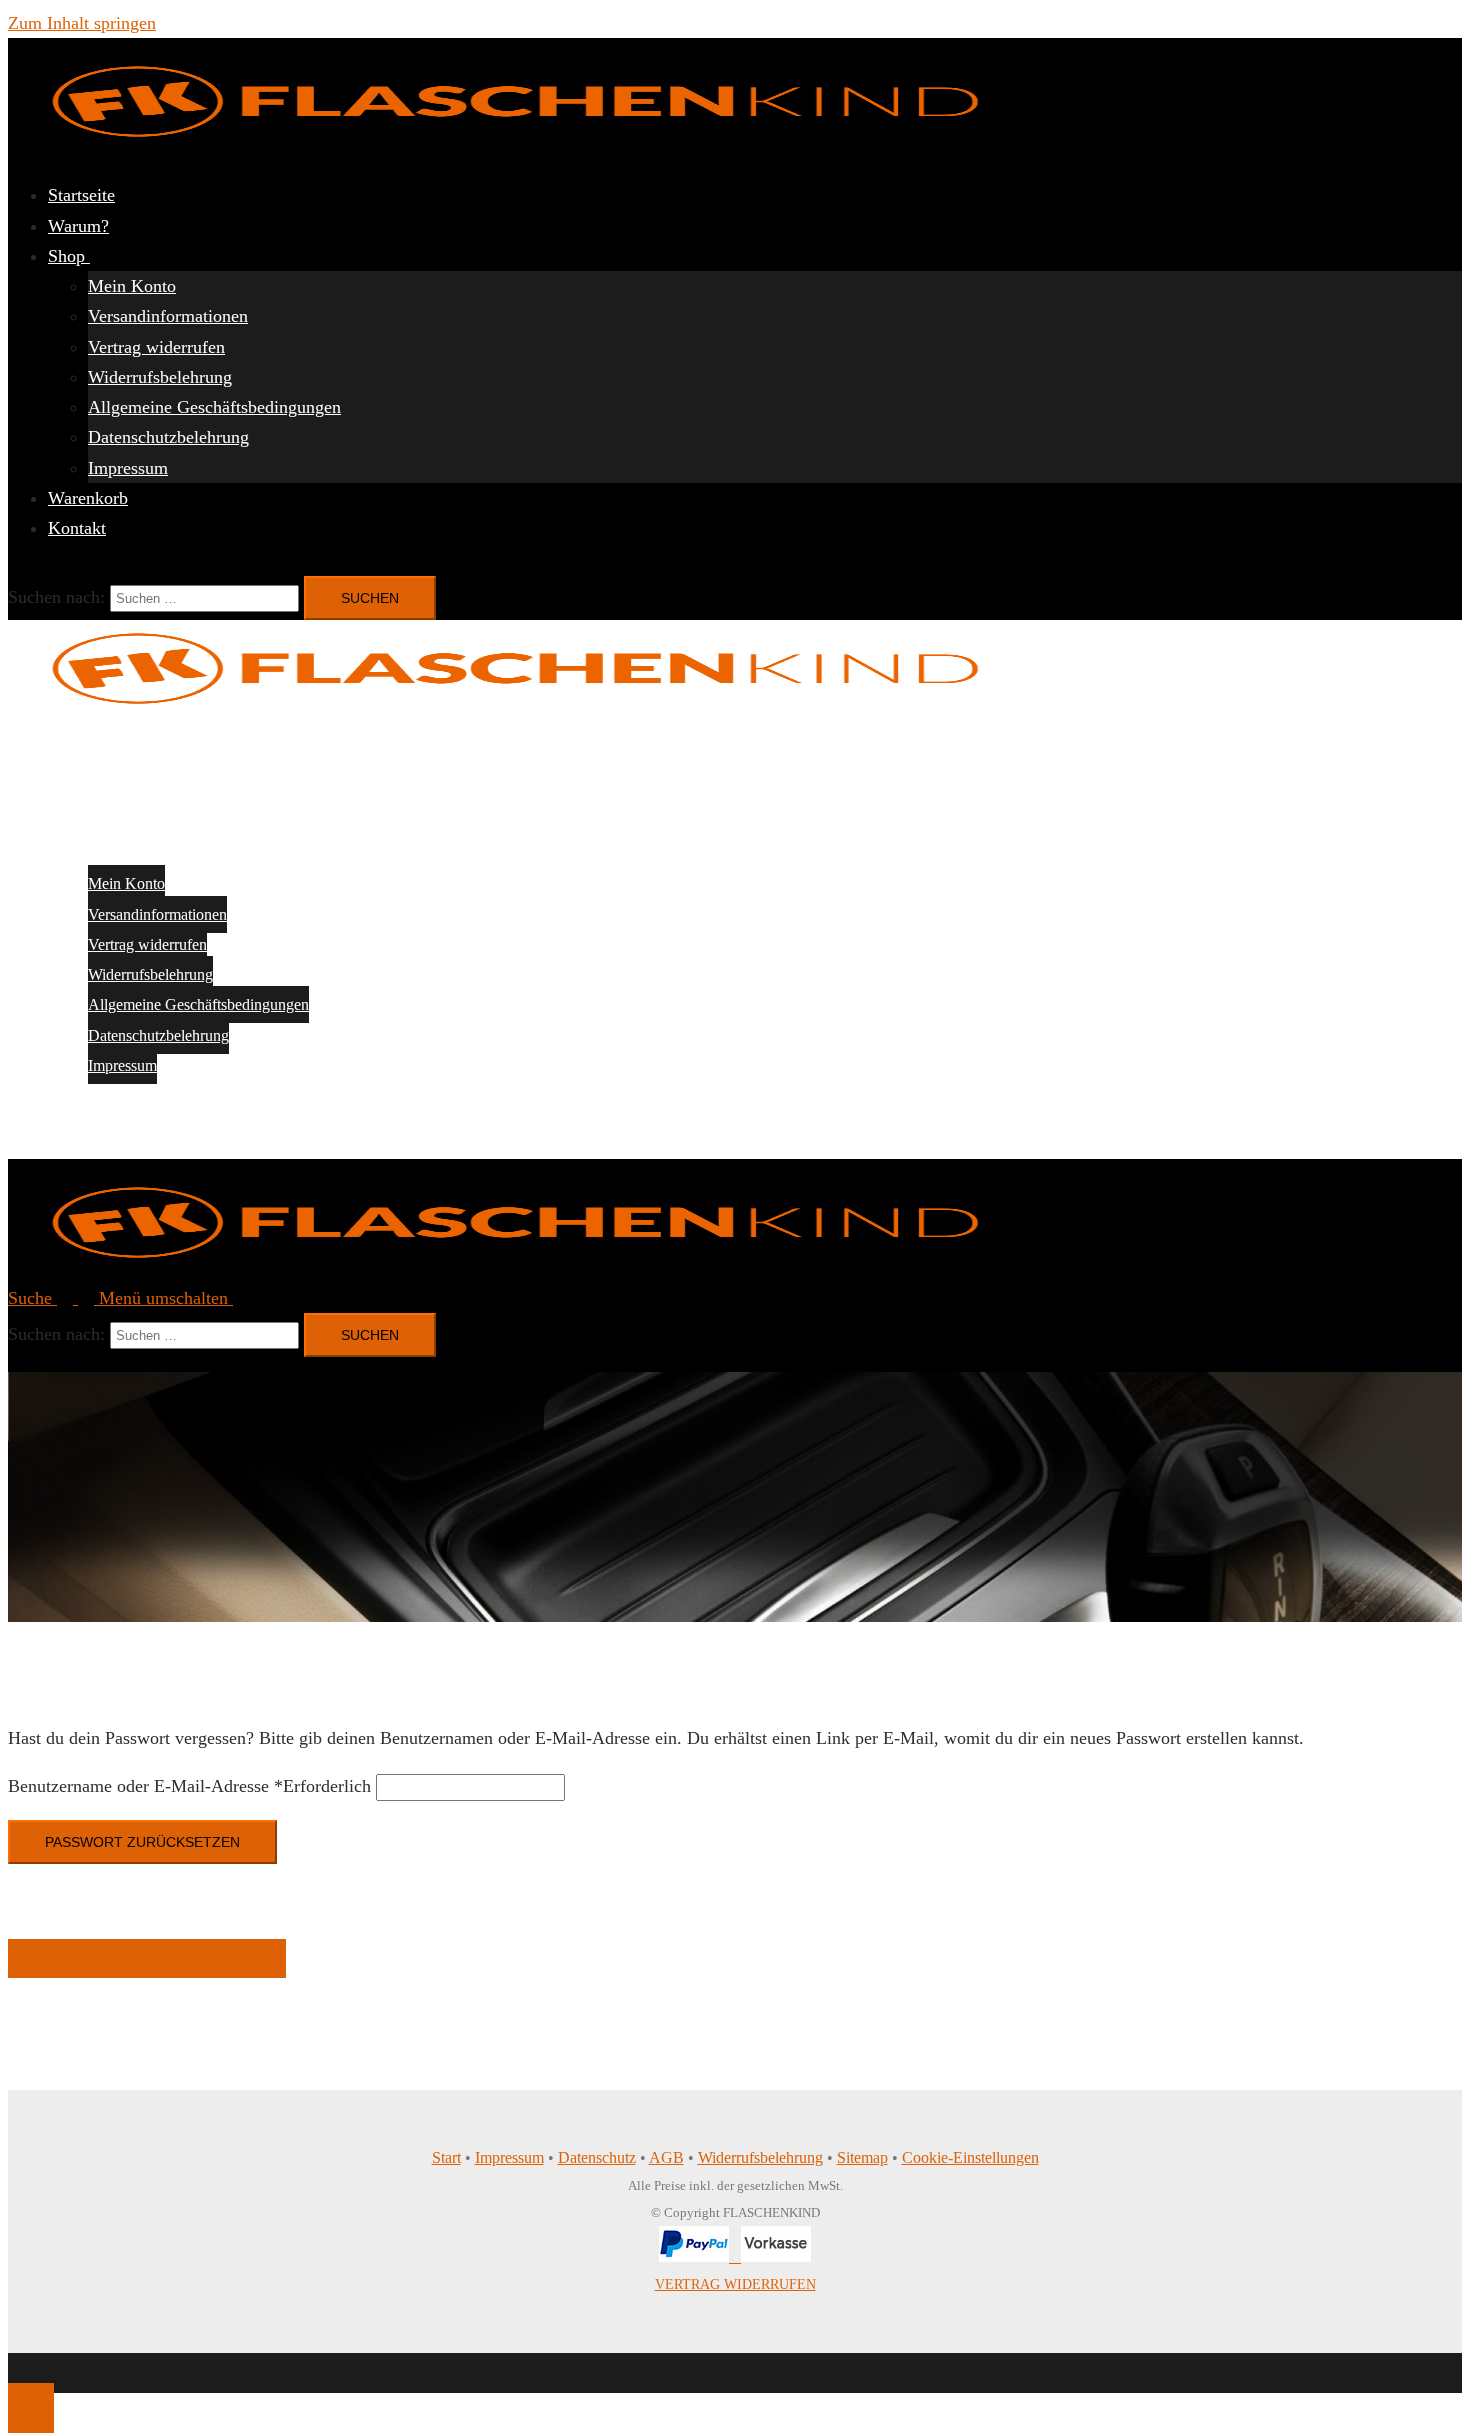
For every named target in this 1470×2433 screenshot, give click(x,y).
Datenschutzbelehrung (168, 437)
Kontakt (77, 528)
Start (446, 2157)
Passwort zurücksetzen (142, 1842)
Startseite (81, 195)
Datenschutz (597, 2157)
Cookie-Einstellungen (970, 2157)
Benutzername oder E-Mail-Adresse (189, 1786)
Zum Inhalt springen (82, 23)
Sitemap (862, 2157)
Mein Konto (132, 286)
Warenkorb (88, 498)
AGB (666, 2157)
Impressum (128, 468)
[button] (53, 1298)
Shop (69, 256)
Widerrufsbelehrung (160, 377)
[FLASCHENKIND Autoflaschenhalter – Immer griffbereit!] (520, 147)
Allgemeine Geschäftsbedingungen (214, 407)
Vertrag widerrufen (156, 347)
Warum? (78, 226)
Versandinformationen (168, 316)
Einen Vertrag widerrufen (147, 1958)
